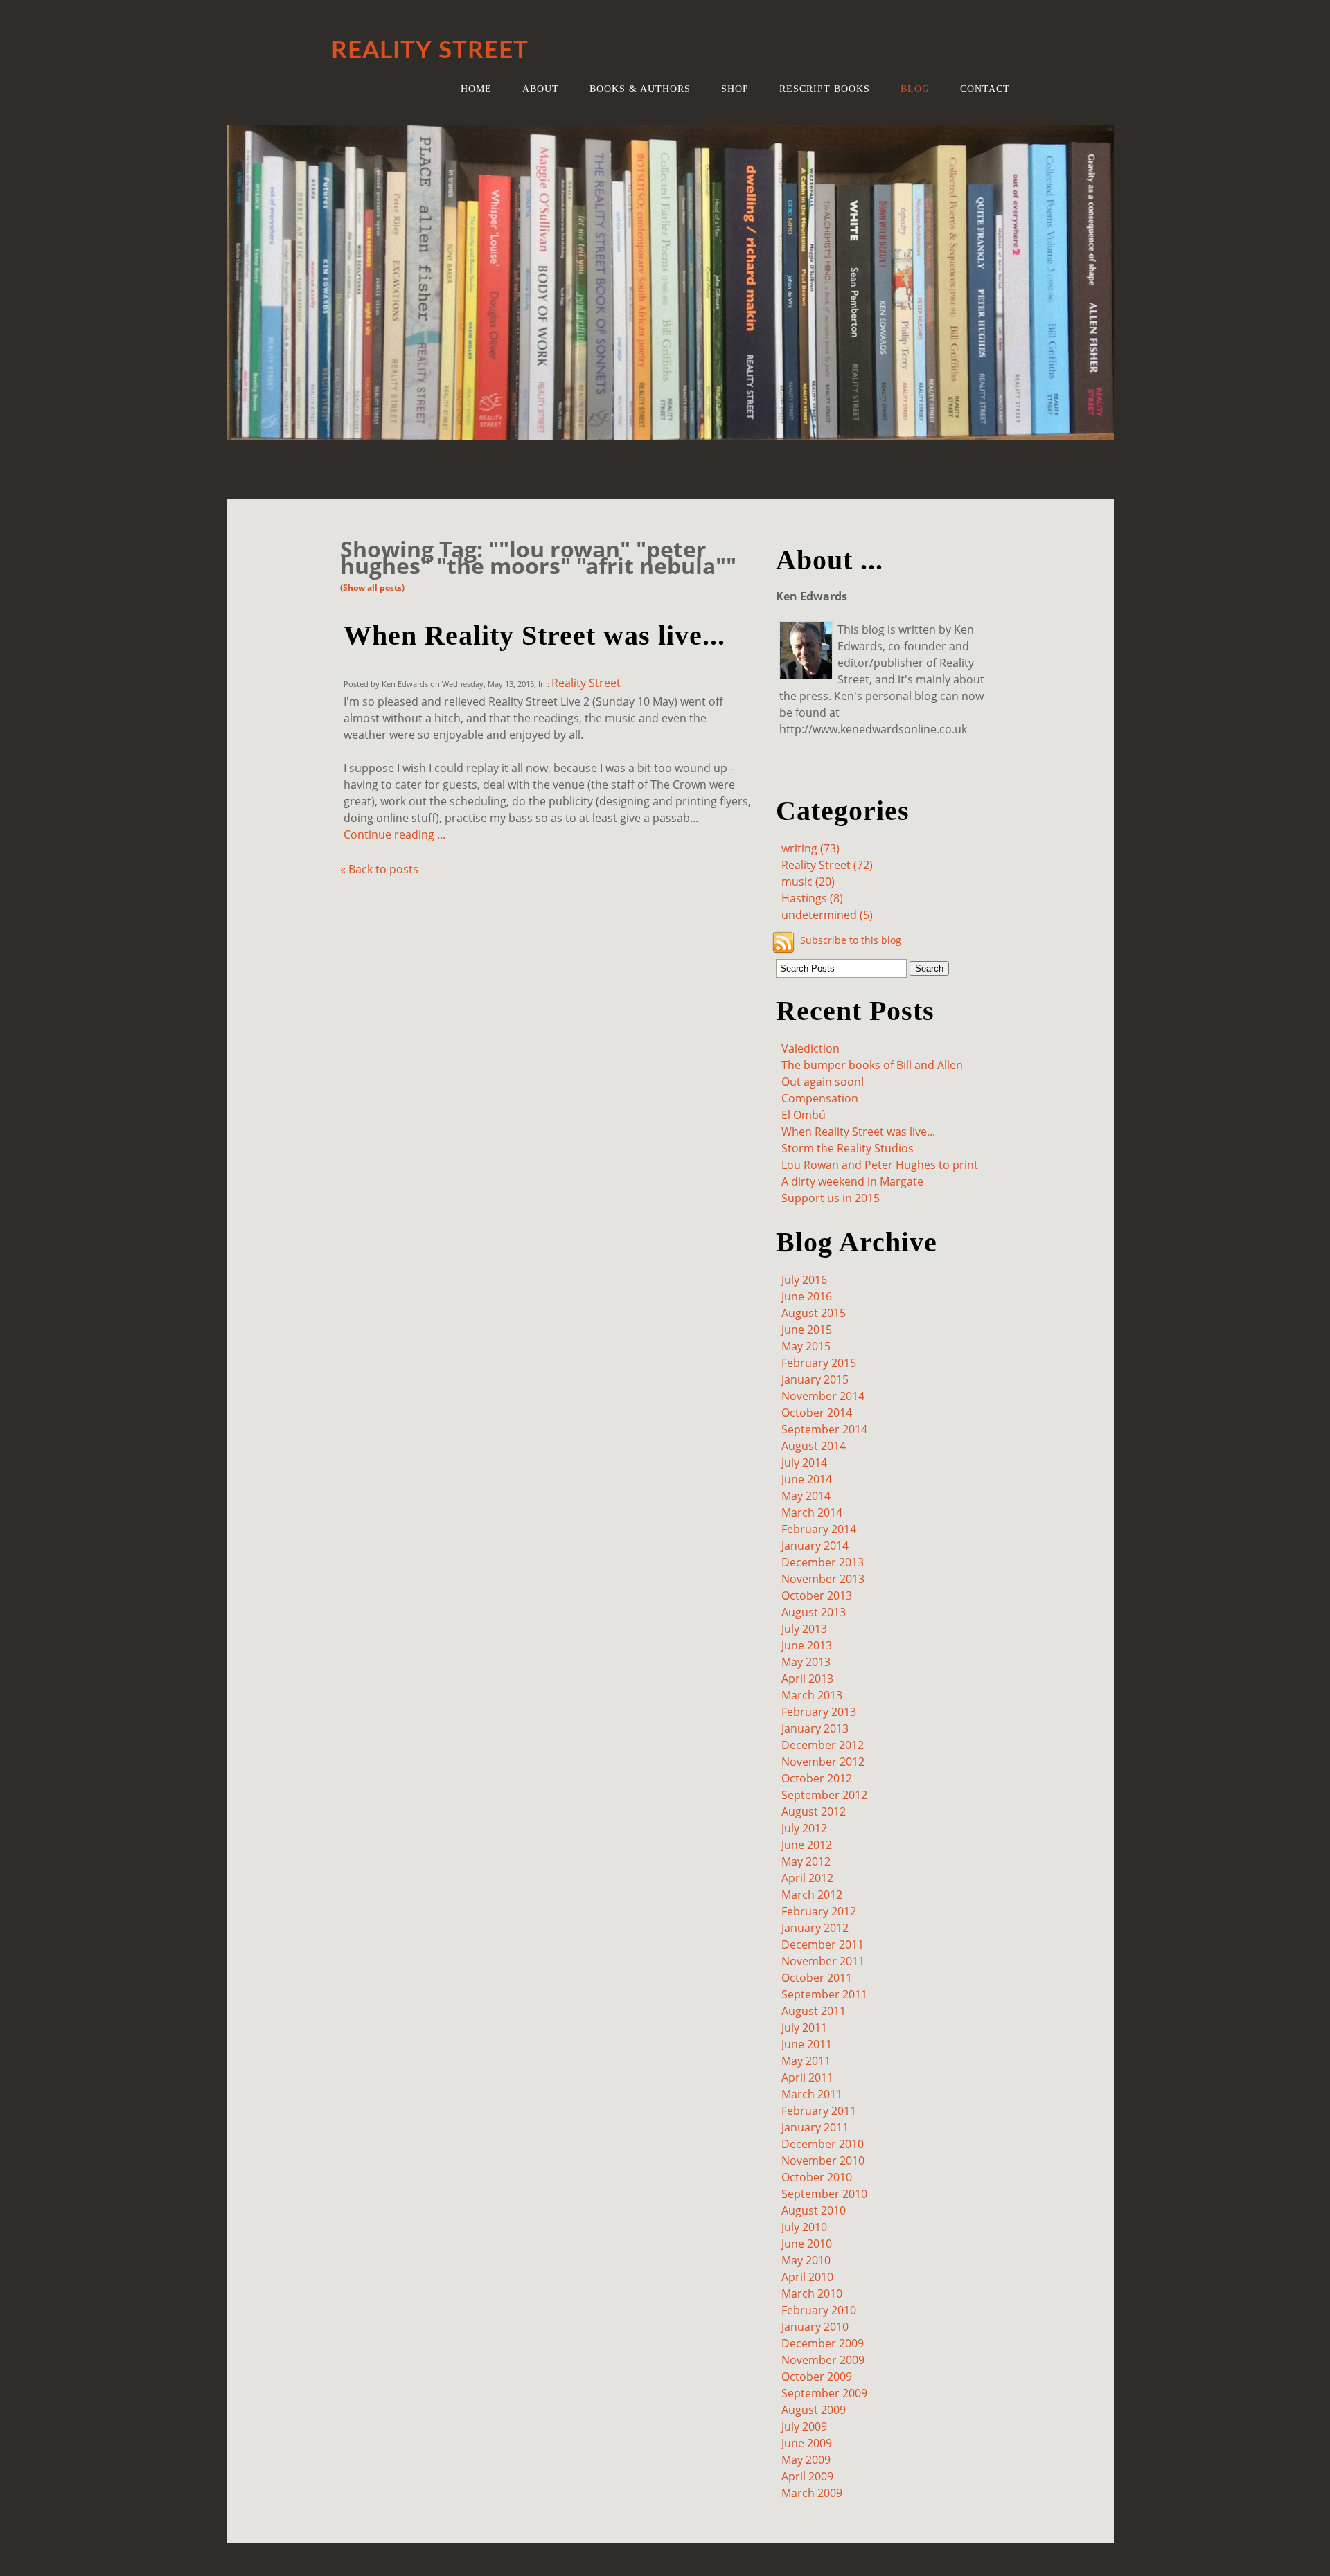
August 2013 (814, 1612)
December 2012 (823, 1745)
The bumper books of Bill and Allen (872, 1065)
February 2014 (819, 1529)
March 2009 (812, 2493)
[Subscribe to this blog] (783, 942)
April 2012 (807, 1878)
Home (476, 89)
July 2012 (804, 1828)
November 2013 (823, 1579)
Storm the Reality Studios (848, 1148)
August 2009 (814, 2410)
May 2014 (806, 1496)
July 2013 (804, 1629)
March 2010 (812, 2293)
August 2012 (814, 1812)
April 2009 (807, 2476)
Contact (985, 89)
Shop (735, 89)
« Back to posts (379, 869)
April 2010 (807, 2277)
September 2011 (824, 1994)
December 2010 (823, 2144)
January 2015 (815, 1379)
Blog (915, 89)
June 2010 (807, 2244)
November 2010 (823, 2161)
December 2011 (823, 1944)
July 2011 (804, 2028)
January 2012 (815, 1928)
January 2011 (815, 2127)
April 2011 (807, 2077)
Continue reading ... (394, 834)
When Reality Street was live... (534, 635)
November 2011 (823, 1961)
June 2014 (807, 1479)
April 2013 (807, 1679)
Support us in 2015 (831, 1198)
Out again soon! (823, 1082)
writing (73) (810, 848)
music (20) (808, 882)
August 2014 (814, 1446)
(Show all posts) (372, 588)
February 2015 (819, 1363)
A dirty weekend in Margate (852, 1181)
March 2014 (812, 1512)
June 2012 (807, 1845)
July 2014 (804, 1463)
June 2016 (807, 1296)
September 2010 (824, 2194)
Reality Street (586, 683)
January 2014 (815, 1546)
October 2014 (817, 1413)
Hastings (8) (812, 898)
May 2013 (806, 1662)
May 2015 (806, 1346)
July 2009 (804, 2426)
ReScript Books (825, 89)
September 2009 (824, 2393)
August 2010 (814, 2210)
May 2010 (806, 2260)
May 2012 (806, 1861)
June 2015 (807, 1330)
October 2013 (817, 1595)
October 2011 (817, 1978)
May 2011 (806, 2061)
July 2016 (804, 1280)
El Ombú (804, 1115)
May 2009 (806, 2460)
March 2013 (812, 1695)
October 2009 (817, 2377)
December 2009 (823, 2343)
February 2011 (819, 2111)
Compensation (820, 1098)
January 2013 (815, 1728)
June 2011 (807, 2044)
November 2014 (823, 1396)
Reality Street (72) (827, 865)
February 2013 (819, 1712)
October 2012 (817, 1778)
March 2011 (812, 2094)
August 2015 (814, 1313)
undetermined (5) (827, 915)
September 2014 (824, 1429)
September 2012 (824, 1795)
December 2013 (823, 1562)
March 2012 (812, 1895)
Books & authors (640, 89)
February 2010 (819, 2310)
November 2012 (823, 1762)
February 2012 (819, 1911)
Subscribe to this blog (851, 940)
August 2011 (814, 2011)
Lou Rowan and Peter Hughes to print (880, 1165)
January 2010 (815, 2327)
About (541, 89)
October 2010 (817, 2177)
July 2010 (804, 2227)
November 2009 (823, 2360)
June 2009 (807, 2443)
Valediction (810, 1048)
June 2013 (807, 1645)
